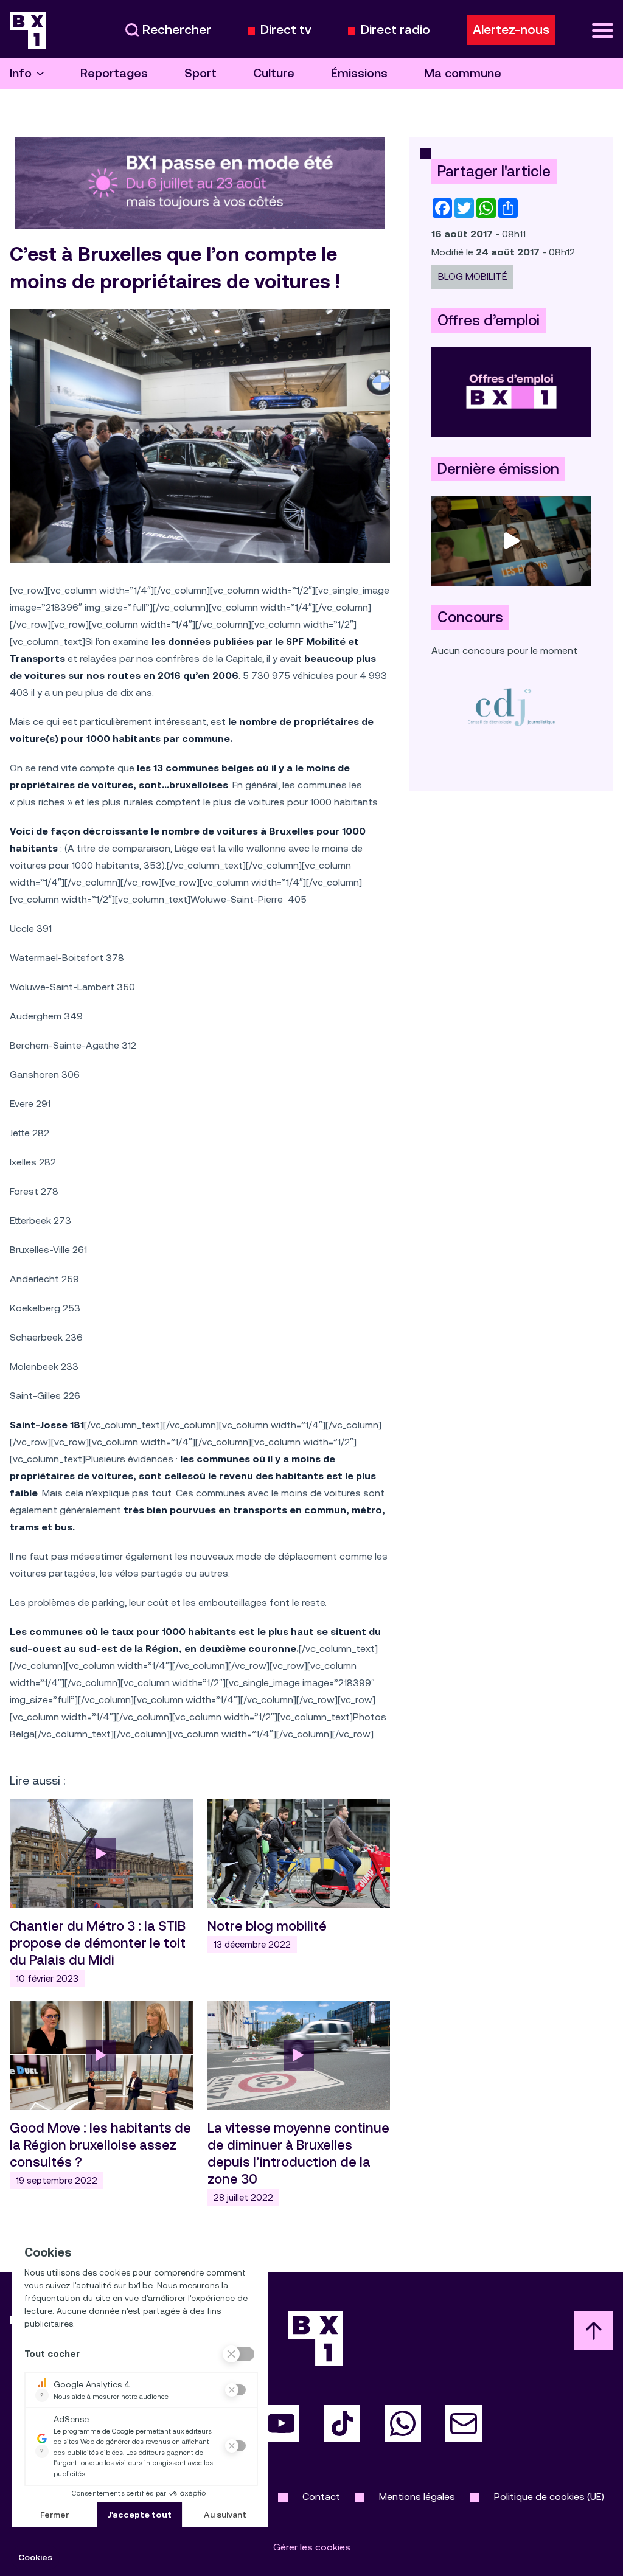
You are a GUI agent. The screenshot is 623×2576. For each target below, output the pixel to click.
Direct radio (395, 30)
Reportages (114, 73)
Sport (200, 73)
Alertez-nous (511, 30)
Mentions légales (417, 2497)
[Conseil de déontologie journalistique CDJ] (511, 706)
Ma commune (463, 73)
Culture (274, 73)
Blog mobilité (472, 276)
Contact (321, 2497)
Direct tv (286, 30)
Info (21, 73)
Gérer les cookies (312, 2547)
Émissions (359, 73)
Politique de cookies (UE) (549, 2497)
